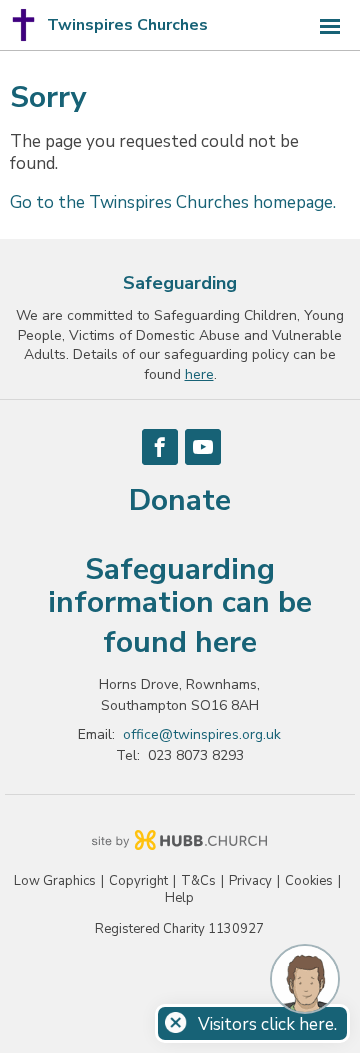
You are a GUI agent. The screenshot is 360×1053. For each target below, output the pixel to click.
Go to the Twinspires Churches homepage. (173, 202)
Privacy (250, 881)
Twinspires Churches (127, 25)
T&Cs (198, 881)
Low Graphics (55, 881)
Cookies (309, 881)
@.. (202, 734)
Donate (180, 500)
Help (179, 898)
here (226, 642)
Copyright (138, 881)
